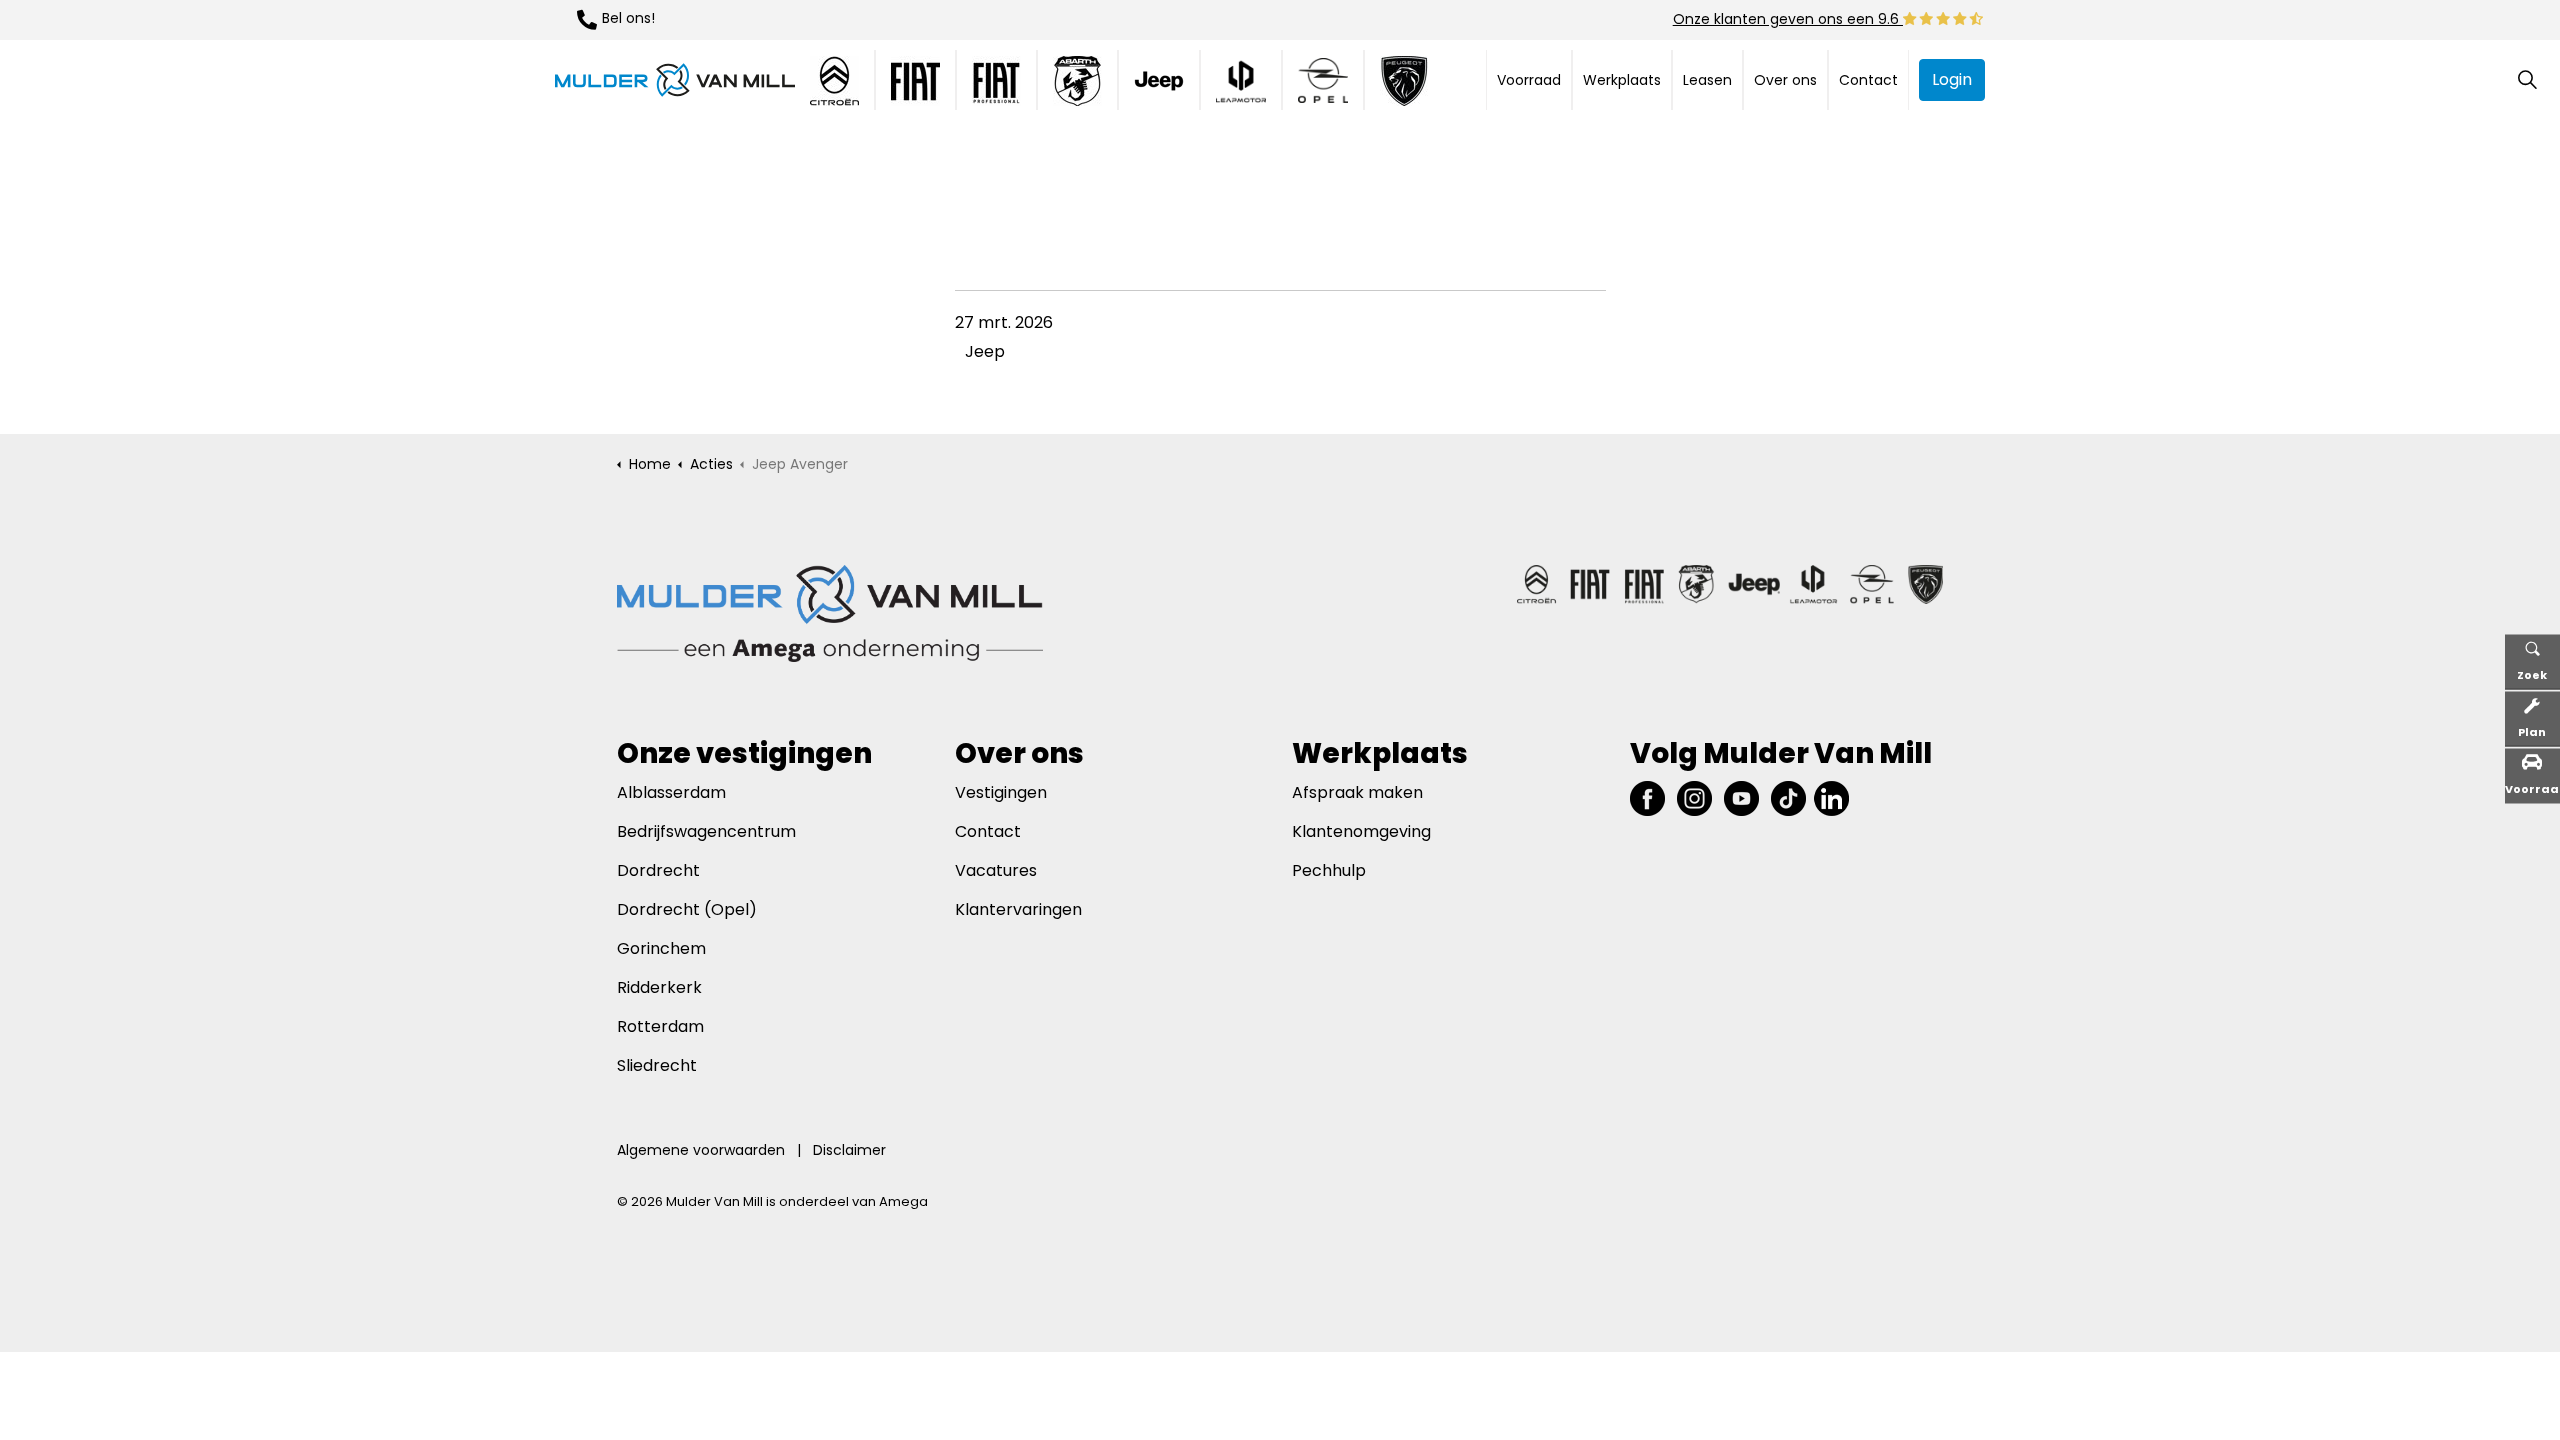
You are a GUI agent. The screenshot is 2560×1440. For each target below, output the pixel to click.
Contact (1868, 80)
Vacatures (996, 870)
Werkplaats (1622, 80)
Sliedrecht (657, 1065)
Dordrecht (660, 870)
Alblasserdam (671, 792)
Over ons (1785, 80)
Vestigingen (1001, 792)
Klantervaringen (1018, 909)
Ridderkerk (659, 987)
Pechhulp (1329, 870)
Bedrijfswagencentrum (706, 831)
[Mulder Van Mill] (675, 80)
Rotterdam (660, 1026)
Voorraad (1529, 80)
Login (1952, 79)
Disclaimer (849, 1150)
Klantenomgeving (1361, 831)
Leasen (1707, 80)
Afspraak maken (1357, 792)
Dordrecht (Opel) (687, 909)
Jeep (985, 351)
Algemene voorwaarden (701, 1150)
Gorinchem (661, 948)
